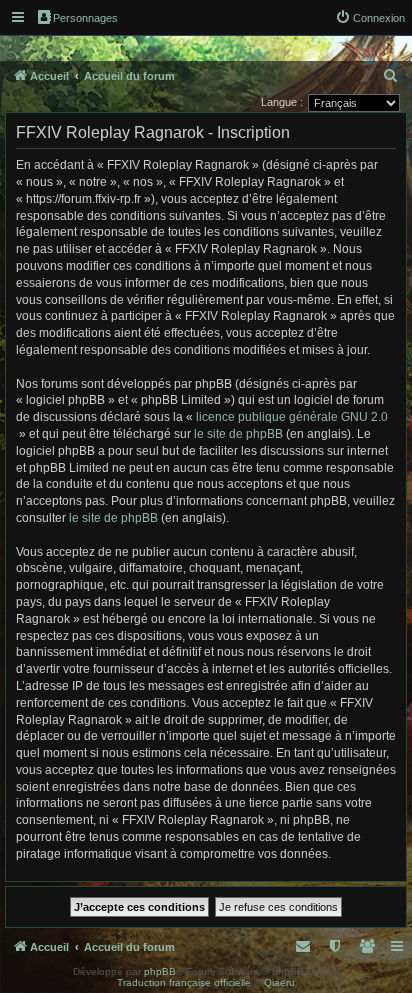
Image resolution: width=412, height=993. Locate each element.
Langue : (282, 102)
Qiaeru (279, 982)
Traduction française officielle (184, 982)
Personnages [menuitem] (85, 18)
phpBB (160, 971)
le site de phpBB (238, 434)
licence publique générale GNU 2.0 (292, 417)
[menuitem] (370, 18)
